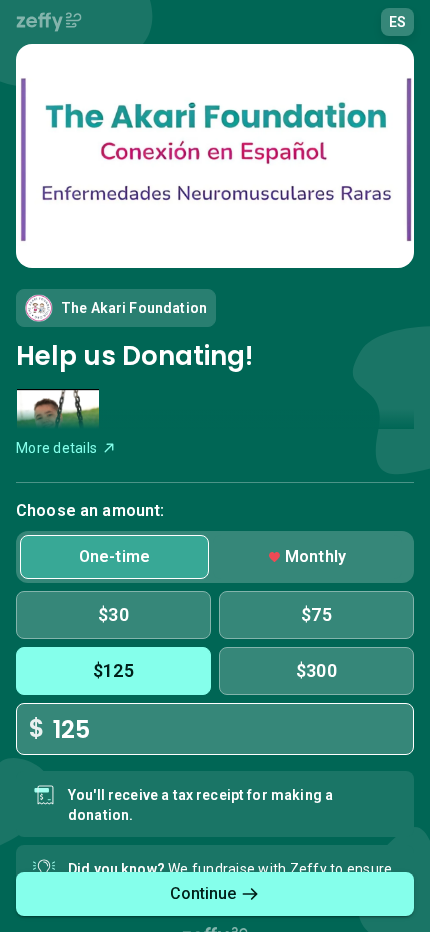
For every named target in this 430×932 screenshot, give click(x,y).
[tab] (114, 557)
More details (56, 448)
